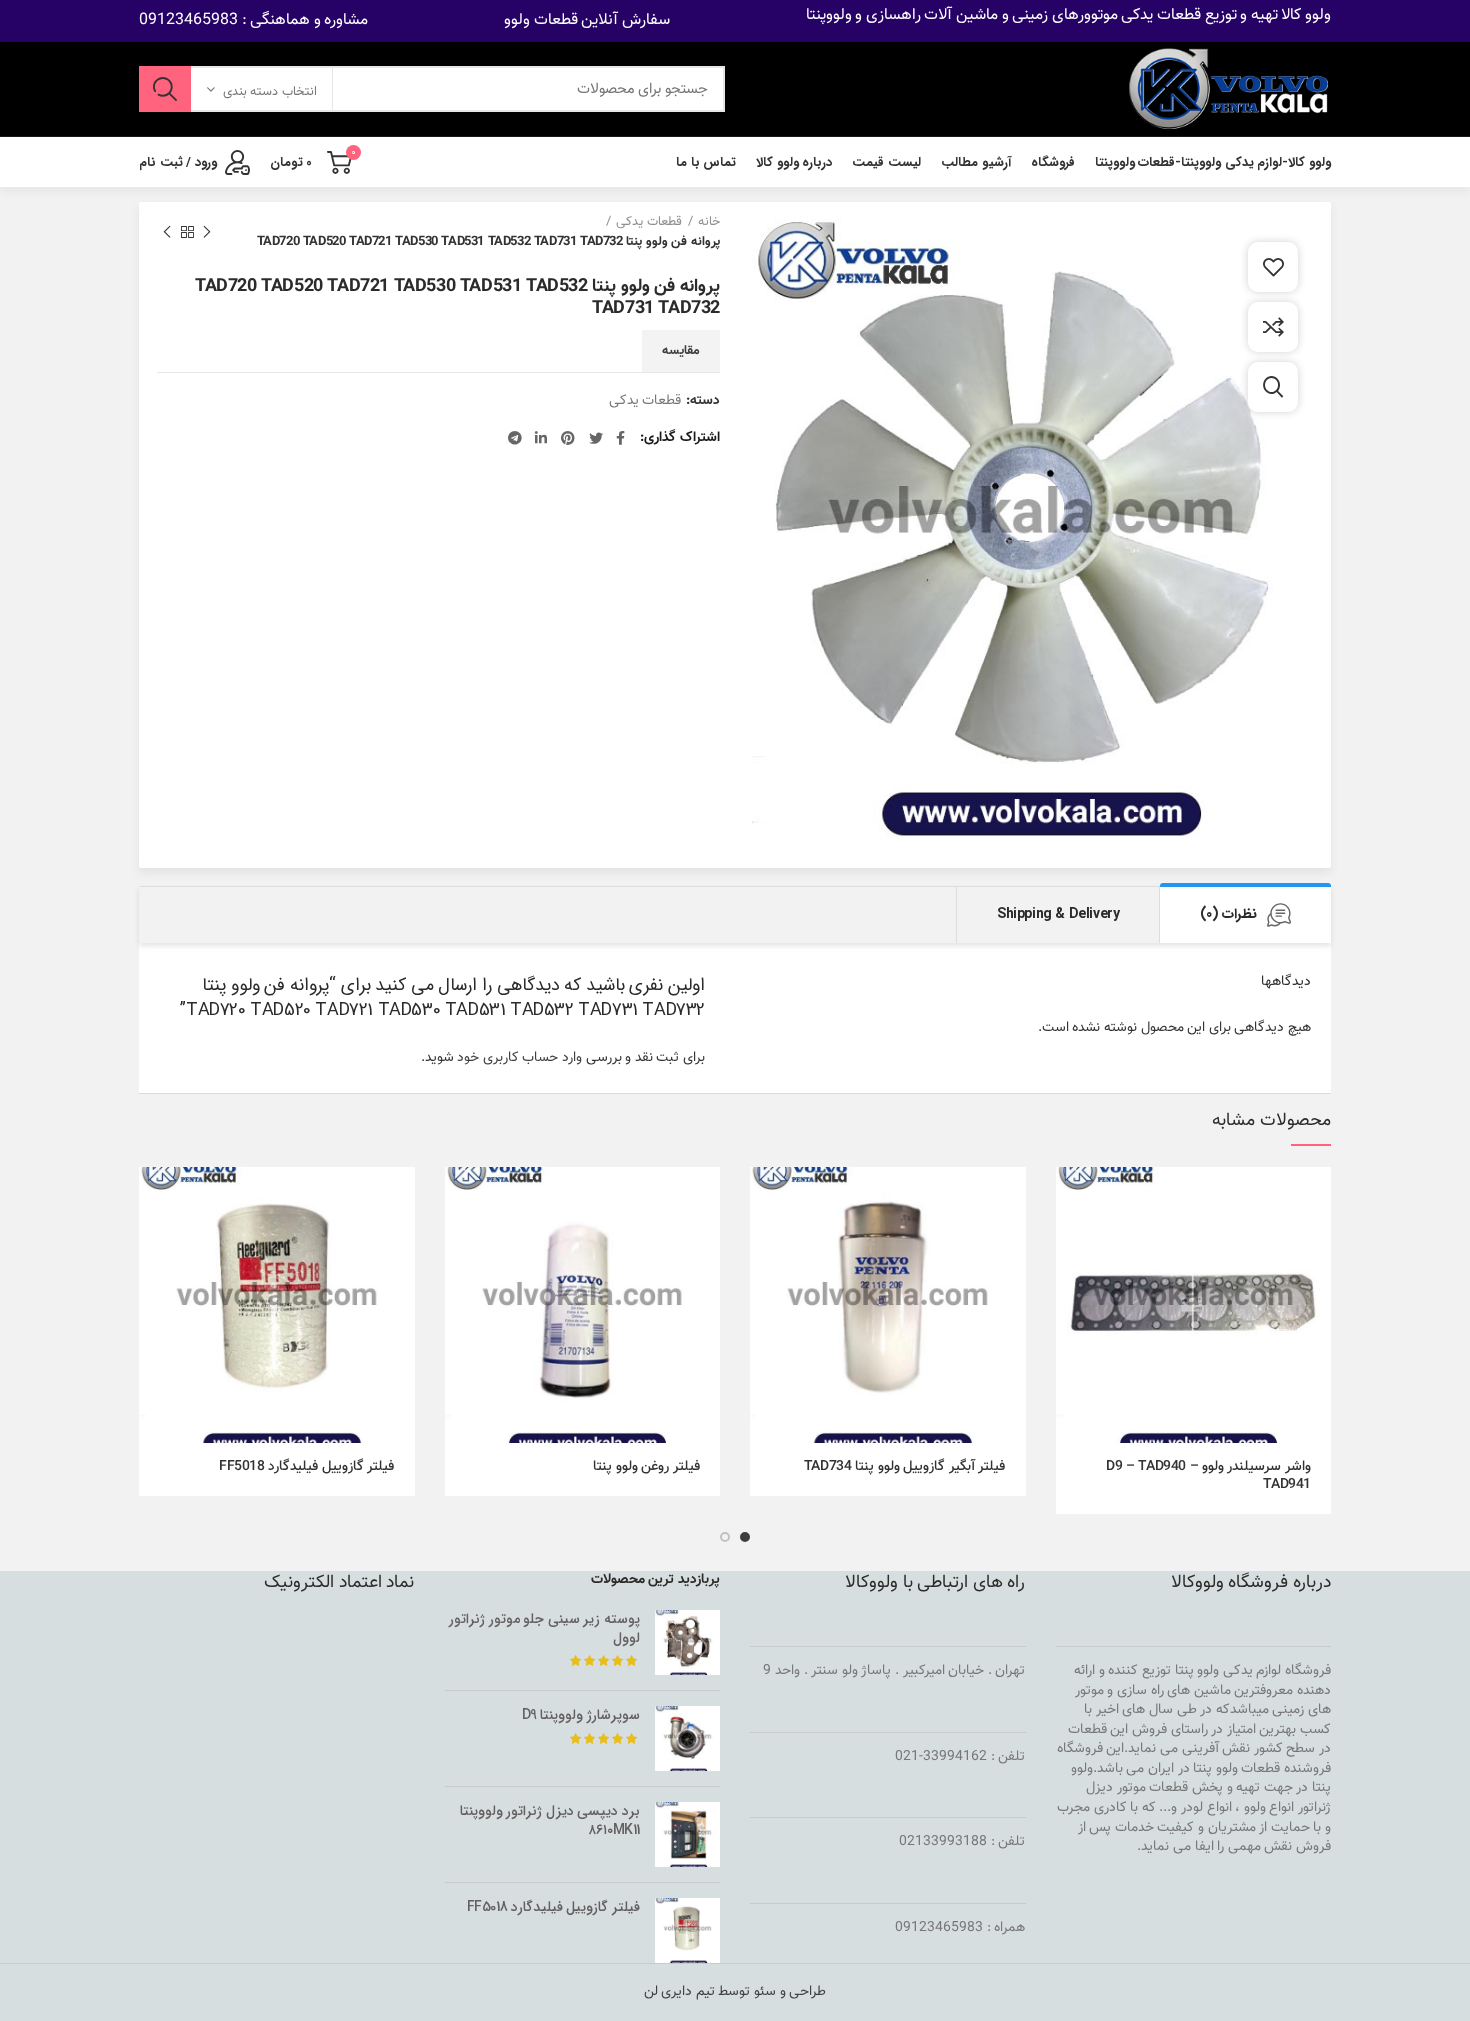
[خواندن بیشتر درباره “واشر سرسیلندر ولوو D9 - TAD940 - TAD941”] (1071, 1199)
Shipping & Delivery (1058, 914)
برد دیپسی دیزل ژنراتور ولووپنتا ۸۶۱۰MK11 (550, 1820)
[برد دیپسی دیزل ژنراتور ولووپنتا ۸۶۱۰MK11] (687, 1834)
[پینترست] (568, 438)
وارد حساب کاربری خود (519, 1058)
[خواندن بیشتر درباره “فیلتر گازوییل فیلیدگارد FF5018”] (154, 1199)
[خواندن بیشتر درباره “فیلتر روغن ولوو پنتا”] (460, 1199)
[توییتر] (596, 438)
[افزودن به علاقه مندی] (1273, 267)
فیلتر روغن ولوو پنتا (646, 1467)
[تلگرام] (515, 438)
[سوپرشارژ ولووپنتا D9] (687, 1738)
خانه (709, 222)
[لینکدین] (541, 438)
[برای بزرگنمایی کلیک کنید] (1273, 387)
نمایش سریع (1071, 1244)
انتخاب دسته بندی (270, 92)
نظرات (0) (1228, 914)
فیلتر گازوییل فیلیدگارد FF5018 (306, 1467)
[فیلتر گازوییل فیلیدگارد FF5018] (687, 1930)
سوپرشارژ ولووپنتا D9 (581, 1715)
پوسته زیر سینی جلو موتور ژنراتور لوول (544, 1628)
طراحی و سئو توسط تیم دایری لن (735, 1992)
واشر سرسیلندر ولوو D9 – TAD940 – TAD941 (1208, 1476)
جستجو (165, 89)
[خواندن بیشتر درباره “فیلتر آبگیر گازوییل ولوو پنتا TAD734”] (765, 1199)
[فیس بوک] (620, 438)
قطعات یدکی (649, 222)
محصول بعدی (167, 232)
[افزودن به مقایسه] (1273, 327)
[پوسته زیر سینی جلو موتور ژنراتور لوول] (687, 1642)
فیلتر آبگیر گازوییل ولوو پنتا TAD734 (905, 1467)
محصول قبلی (207, 232)
